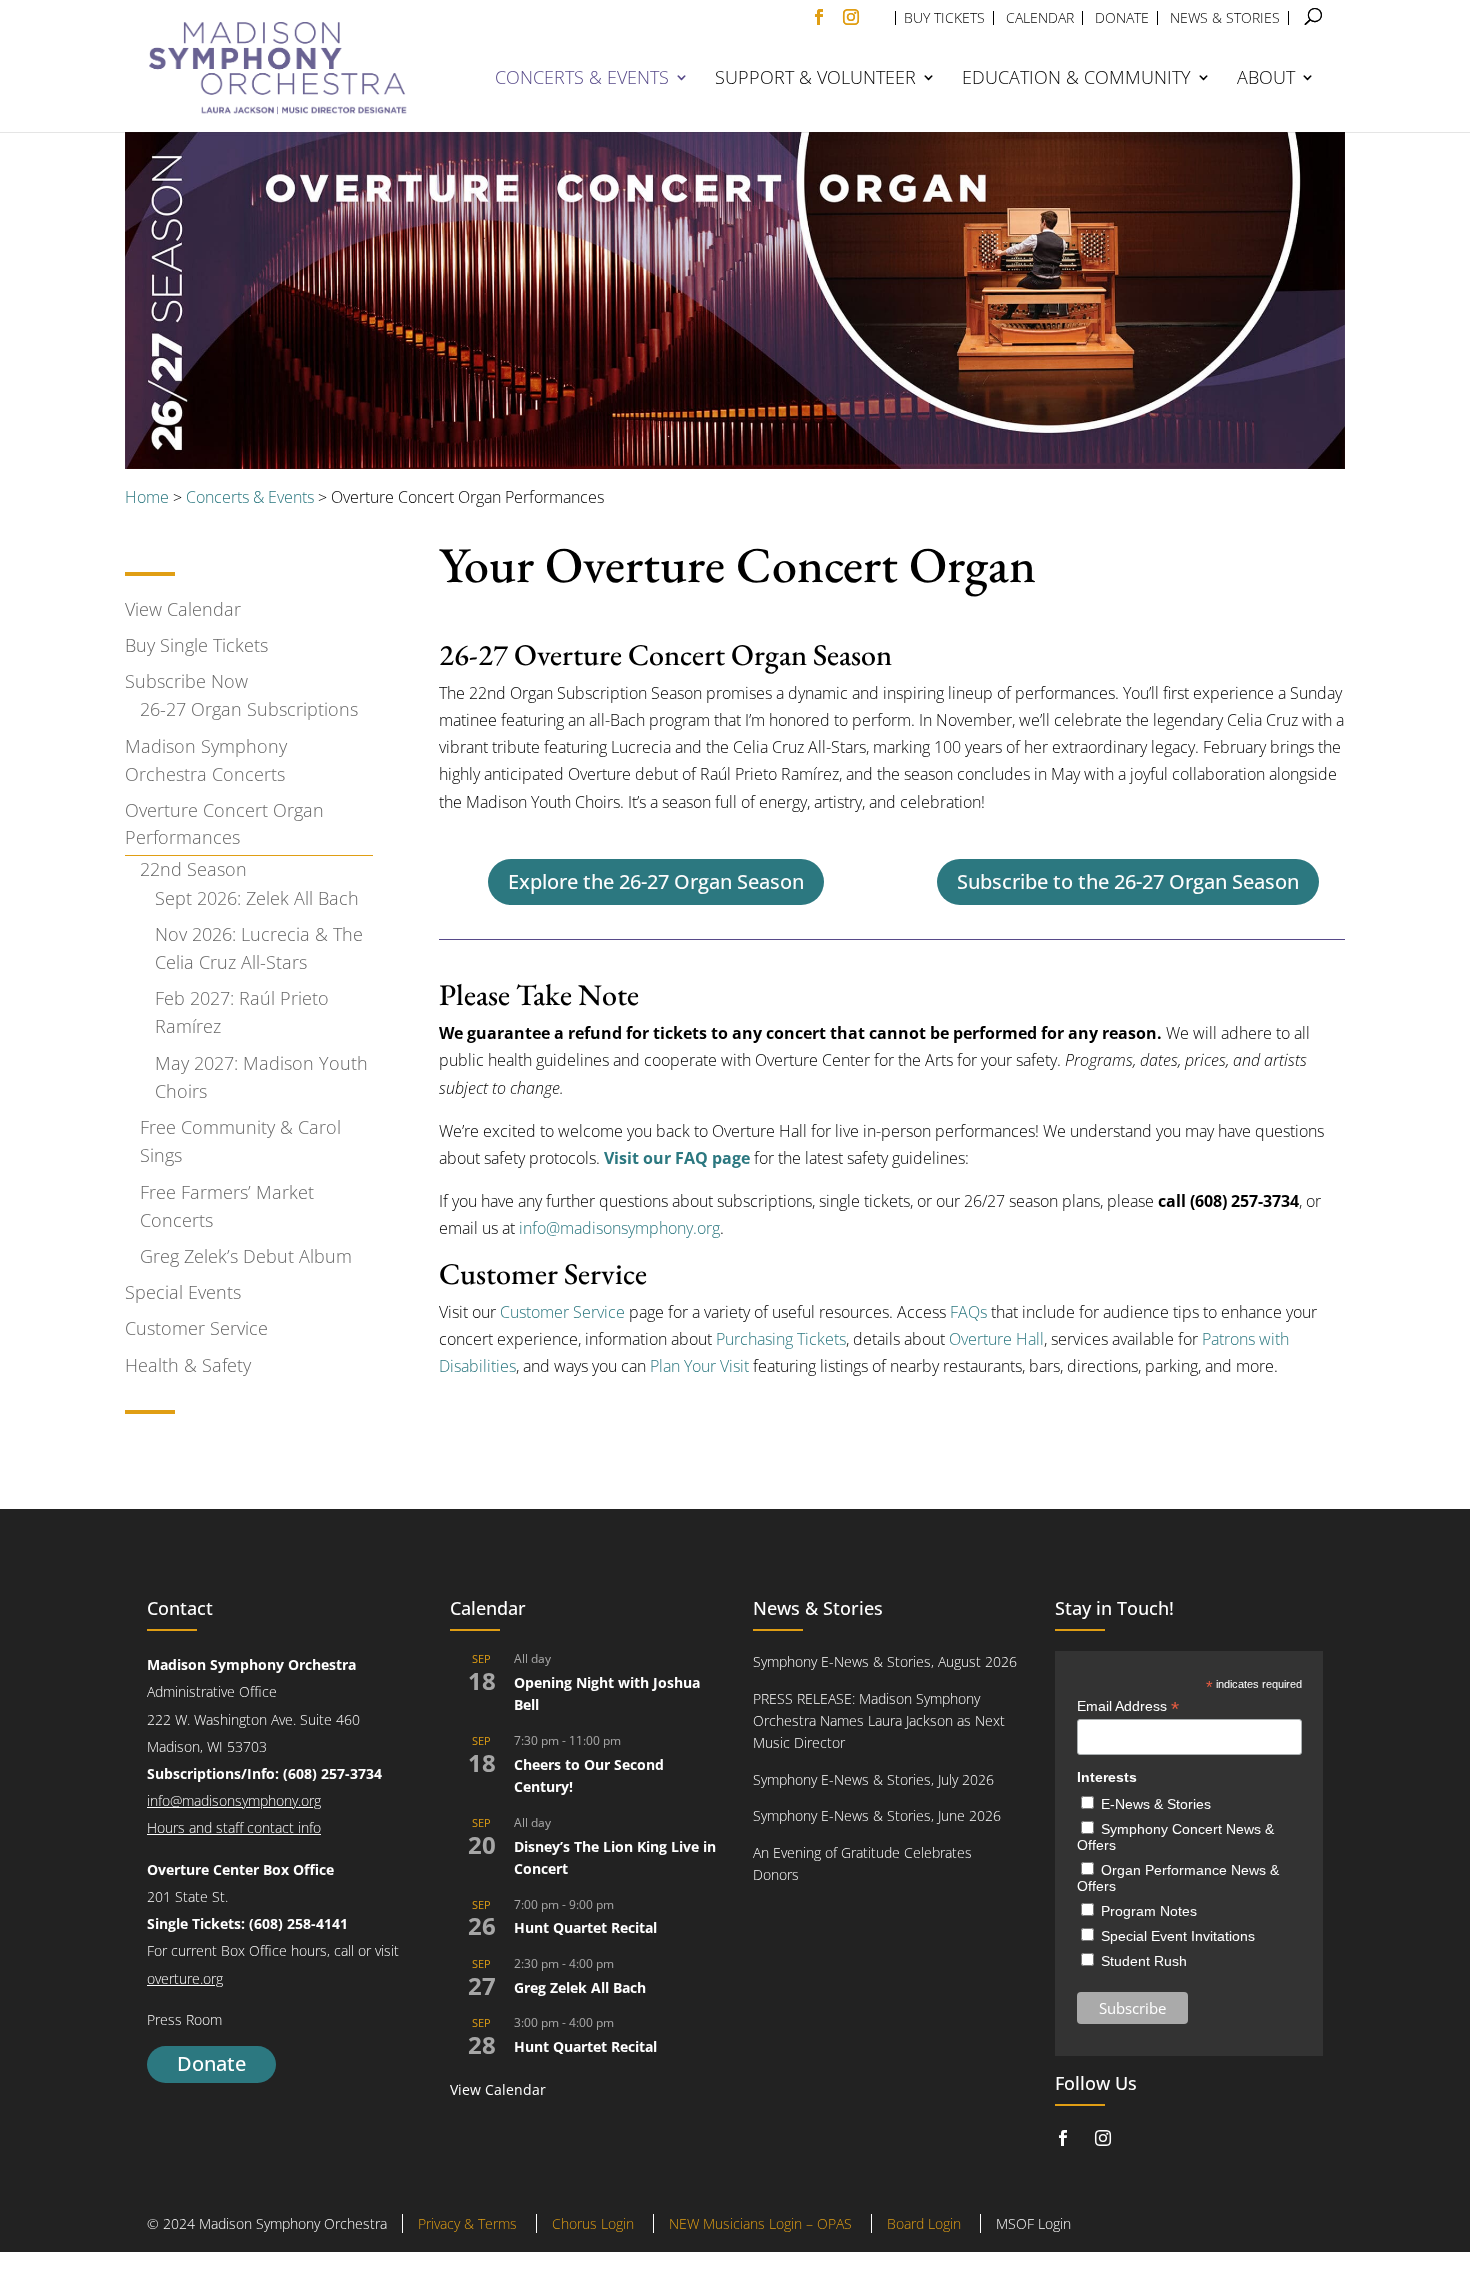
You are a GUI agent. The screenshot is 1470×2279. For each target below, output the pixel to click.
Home (147, 497)
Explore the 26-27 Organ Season (656, 881)
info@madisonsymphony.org (619, 1228)
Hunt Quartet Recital (585, 1927)
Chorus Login (593, 2223)
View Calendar (183, 609)
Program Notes (1149, 1911)
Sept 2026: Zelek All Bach (257, 898)
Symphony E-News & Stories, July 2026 (873, 1779)
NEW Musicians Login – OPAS (760, 2223)
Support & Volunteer (815, 79)
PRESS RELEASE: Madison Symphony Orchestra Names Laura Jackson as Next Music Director (879, 1721)
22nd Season (193, 869)
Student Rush (1144, 1961)
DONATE (1122, 18)
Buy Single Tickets (196, 645)
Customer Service (196, 1328)
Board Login (924, 2223)
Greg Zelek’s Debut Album (246, 1256)
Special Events (183, 1292)
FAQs (968, 1312)
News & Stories (1225, 18)
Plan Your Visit (699, 1366)
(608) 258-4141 (298, 1923)
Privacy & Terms (467, 2223)
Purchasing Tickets (781, 1339)
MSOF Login (1033, 2223)
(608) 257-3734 (332, 1773)
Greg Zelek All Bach (580, 1987)
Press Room (184, 2019)
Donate (211, 2063)
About (1266, 79)
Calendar (1040, 18)
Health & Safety (188, 1365)
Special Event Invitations (1178, 1936)
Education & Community (1076, 79)
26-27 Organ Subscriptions (249, 709)
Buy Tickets (944, 18)
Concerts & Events (582, 79)
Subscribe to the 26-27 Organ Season (1128, 881)
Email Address (1128, 1706)
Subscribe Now (186, 681)
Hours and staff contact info (234, 1827)
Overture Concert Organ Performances (224, 823)
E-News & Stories (1156, 1804)
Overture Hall (996, 1339)
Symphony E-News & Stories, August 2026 (885, 1661)
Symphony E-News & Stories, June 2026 (877, 1815)
